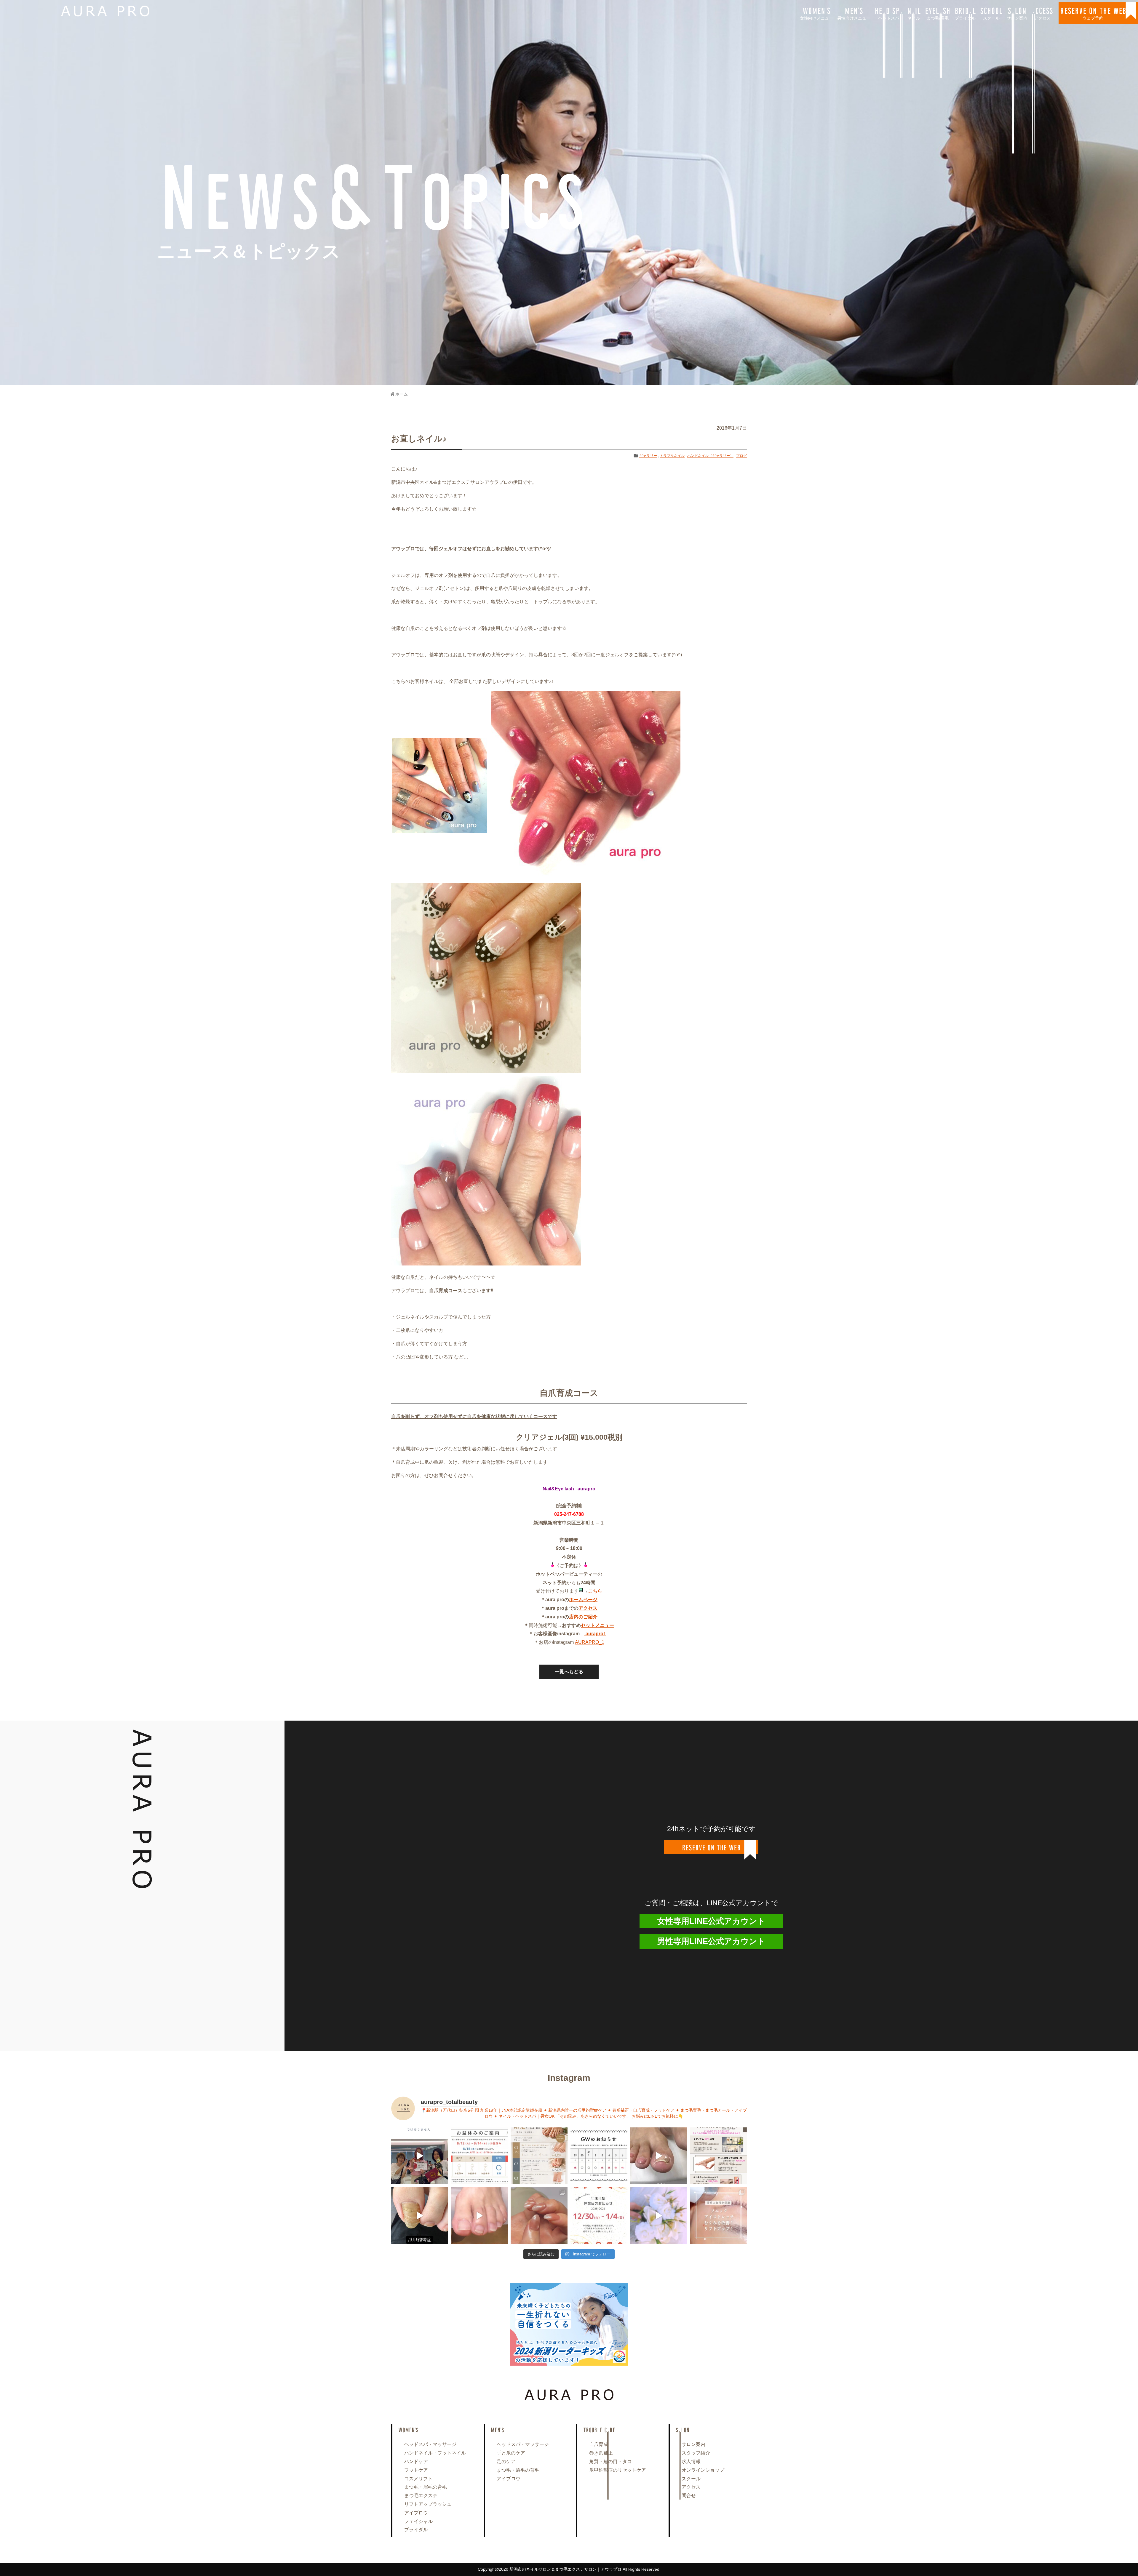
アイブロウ (416, 2513)
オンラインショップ (703, 2470)
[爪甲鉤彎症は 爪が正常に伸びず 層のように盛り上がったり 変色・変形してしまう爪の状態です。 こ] (420, 2216)
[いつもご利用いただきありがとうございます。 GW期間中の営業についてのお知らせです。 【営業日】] (599, 2156)
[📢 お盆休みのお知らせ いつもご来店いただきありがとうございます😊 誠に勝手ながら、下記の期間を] (480, 2156)
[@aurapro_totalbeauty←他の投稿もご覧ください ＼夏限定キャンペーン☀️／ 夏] (539, 2156)
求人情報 (691, 2461)
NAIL (914, 13)
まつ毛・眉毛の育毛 (426, 2487)
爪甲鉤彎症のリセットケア (618, 2470)
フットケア (416, 2470)
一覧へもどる (569, 1672)
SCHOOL (991, 13)
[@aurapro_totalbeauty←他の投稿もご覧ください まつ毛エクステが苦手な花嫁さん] (659, 2216)
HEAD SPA (889, 13)
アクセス (691, 2487)
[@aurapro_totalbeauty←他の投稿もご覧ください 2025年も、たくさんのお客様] (599, 2216)
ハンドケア (416, 2461)
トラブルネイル (672, 456)
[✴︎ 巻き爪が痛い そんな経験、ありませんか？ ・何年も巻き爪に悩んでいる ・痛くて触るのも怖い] (659, 2156)
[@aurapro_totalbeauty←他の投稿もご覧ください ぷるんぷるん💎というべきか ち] (539, 2216)
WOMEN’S (816, 13)
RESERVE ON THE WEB (1093, 13)
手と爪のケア (511, 2453)
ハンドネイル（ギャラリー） (710, 456)
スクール (691, 2479)
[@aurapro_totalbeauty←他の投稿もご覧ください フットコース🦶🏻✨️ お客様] (480, 2216)
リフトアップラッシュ (428, 2504)
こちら (595, 1591)
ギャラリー (648, 456)
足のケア (506, 2461)
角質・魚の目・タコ (610, 2461)
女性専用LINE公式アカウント (711, 1921)
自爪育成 (599, 2444)
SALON (1017, 13)
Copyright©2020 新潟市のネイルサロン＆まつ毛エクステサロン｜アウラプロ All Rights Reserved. (569, 2569)
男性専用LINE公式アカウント (711, 1941)
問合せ (689, 2496)
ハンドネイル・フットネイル (435, 2453)
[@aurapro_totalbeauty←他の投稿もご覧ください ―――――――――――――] (718, 2216)
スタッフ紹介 (696, 2453)
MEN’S (854, 13)
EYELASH (938, 13)
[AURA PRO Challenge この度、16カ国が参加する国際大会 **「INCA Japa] (420, 2156)
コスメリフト (418, 2479)
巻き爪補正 (601, 2453)
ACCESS (1042, 13)
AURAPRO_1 (590, 1642)
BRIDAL (965, 13)
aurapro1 (595, 1634)
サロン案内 (693, 2444)
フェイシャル (418, 2521)
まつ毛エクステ (421, 2496)
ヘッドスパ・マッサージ (430, 2444)
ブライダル (416, 2530)
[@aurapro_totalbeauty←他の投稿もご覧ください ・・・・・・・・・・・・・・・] (718, 2156)
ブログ (741, 456)
